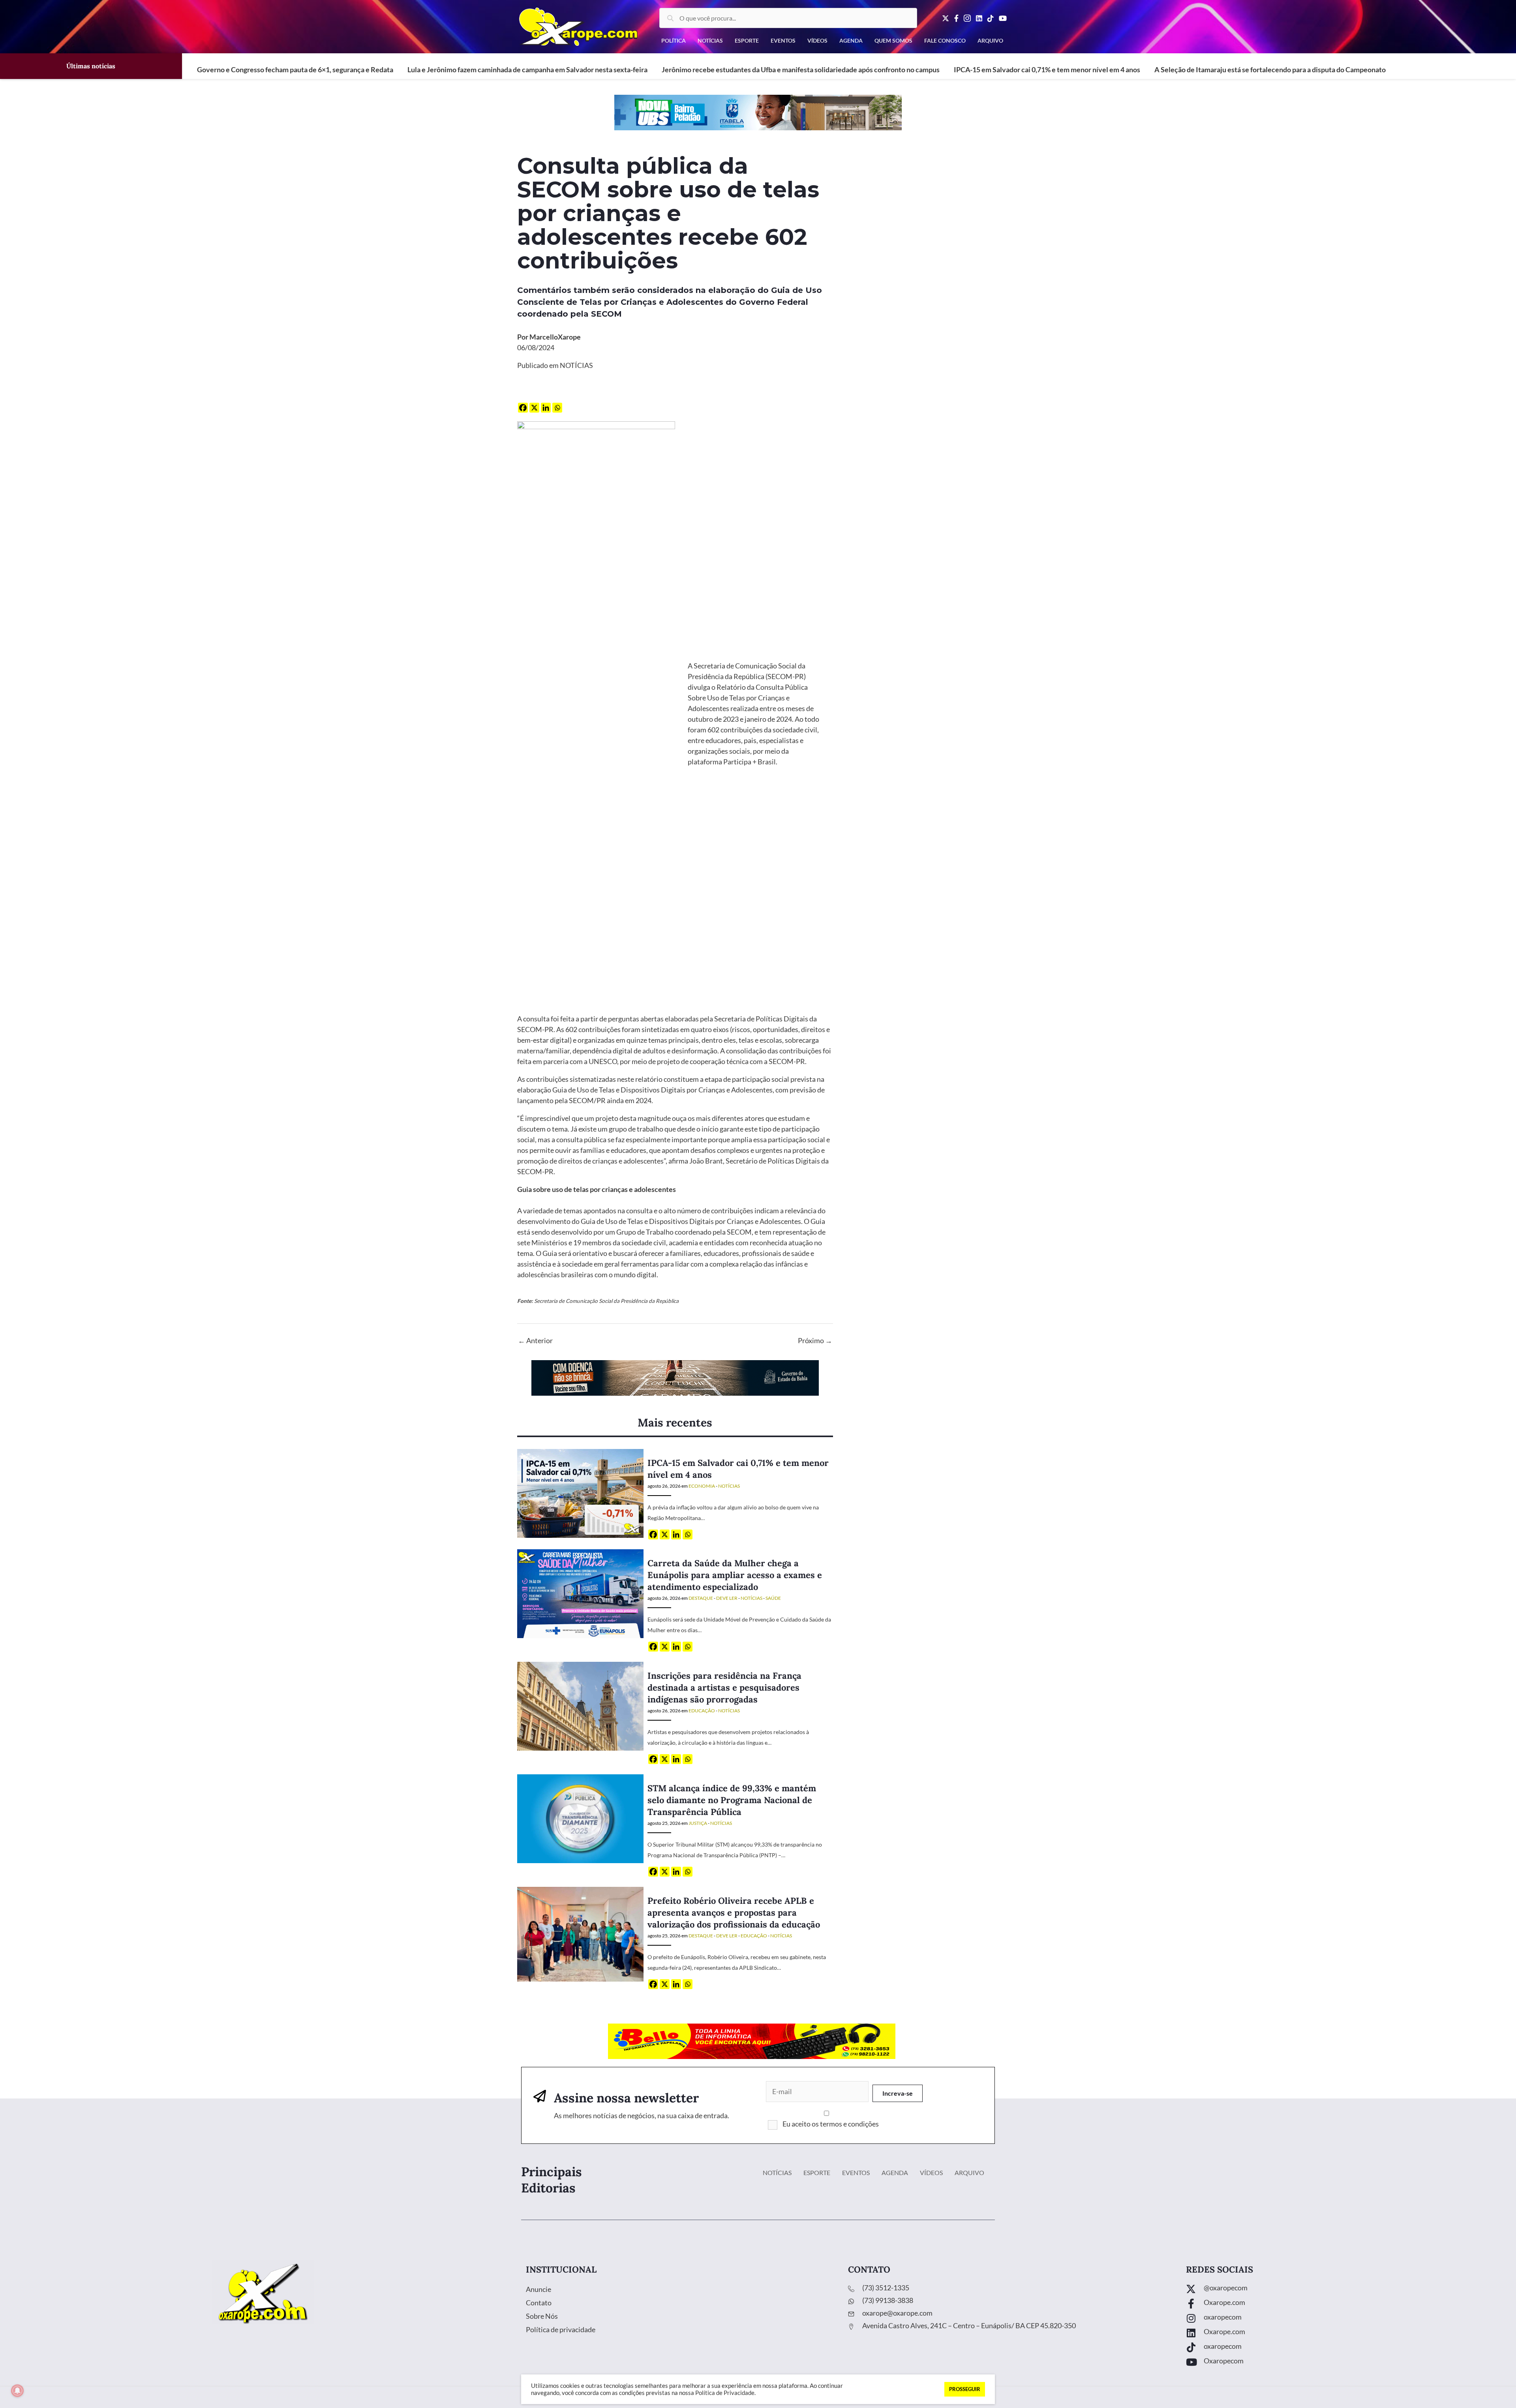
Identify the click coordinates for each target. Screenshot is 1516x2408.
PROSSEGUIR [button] (965, 2389)
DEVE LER (727, 1598)
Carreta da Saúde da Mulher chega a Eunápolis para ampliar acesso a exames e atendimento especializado (735, 1575)
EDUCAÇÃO (702, 1711)
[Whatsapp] (557, 408)
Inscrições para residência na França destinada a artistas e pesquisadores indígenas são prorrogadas (724, 1687)
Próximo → (815, 1340)
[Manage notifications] (17, 2391)
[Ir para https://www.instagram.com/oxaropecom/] (1343, 2319)
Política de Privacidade (725, 2393)
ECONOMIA (702, 1486)
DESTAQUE (701, 1598)
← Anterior (535, 1340)
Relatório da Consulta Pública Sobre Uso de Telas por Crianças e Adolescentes (748, 698)
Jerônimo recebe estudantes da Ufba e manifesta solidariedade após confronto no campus (801, 69)
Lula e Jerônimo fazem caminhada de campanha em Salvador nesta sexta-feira (527, 69)
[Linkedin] (546, 408)
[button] (898, 2093)
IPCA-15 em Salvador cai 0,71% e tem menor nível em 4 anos (1047, 69)
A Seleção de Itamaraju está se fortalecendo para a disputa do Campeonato (1270, 69)
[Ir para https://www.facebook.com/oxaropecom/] (1343, 2304)
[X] (534, 408)
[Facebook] (523, 408)
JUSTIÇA (698, 1823)
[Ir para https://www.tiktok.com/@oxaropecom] (1343, 2348)
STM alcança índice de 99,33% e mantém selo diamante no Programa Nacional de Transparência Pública (732, 1800)
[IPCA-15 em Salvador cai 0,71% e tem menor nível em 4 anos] (580, 1493)
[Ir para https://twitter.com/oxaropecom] (1343, 2290)
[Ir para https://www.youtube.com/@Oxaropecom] (1343, 2363)
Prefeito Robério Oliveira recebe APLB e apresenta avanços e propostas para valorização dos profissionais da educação (734, 1913)
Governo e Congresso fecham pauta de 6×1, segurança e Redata (295, 69)
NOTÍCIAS (576, 365)
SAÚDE (773, 1598)
